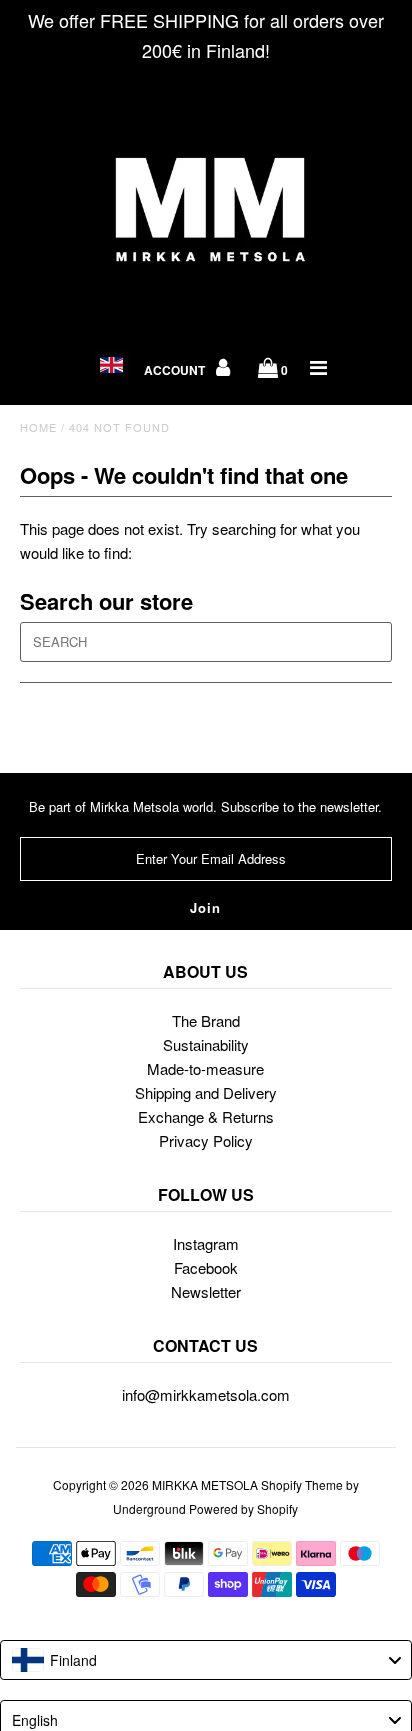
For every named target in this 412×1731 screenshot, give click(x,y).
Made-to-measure (205, 1068)
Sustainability (206, 1044)
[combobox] (206, 1660)
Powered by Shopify (243, 1508)
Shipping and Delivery (206, 1092)
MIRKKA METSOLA (205, 1484)
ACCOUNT (176, 370)
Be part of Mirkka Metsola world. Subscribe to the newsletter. (205, 806)
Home (38, 427)
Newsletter (206, 1291)
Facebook (206, 1267)
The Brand (206, 1020)
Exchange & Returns (206, 1116)
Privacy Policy (206, 1140)
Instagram (206, 1243)
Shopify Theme (302, 1484)
